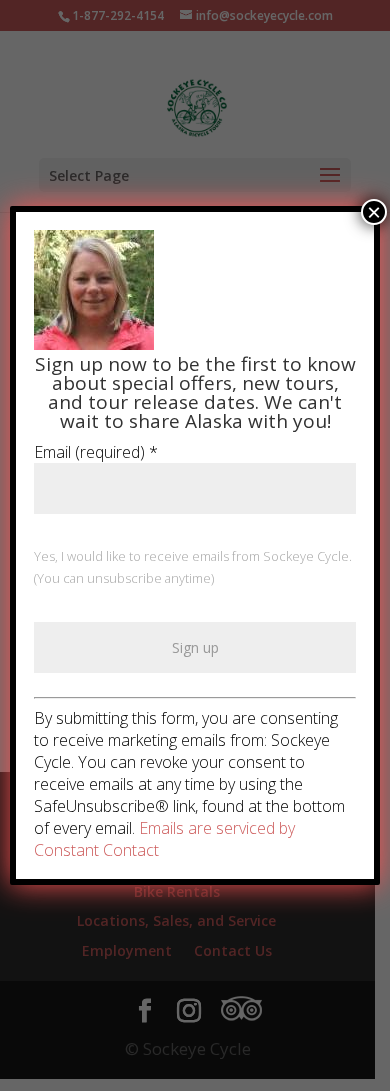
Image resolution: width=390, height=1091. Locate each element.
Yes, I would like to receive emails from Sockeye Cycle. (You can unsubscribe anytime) (193, 567)
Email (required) (96, 452)
